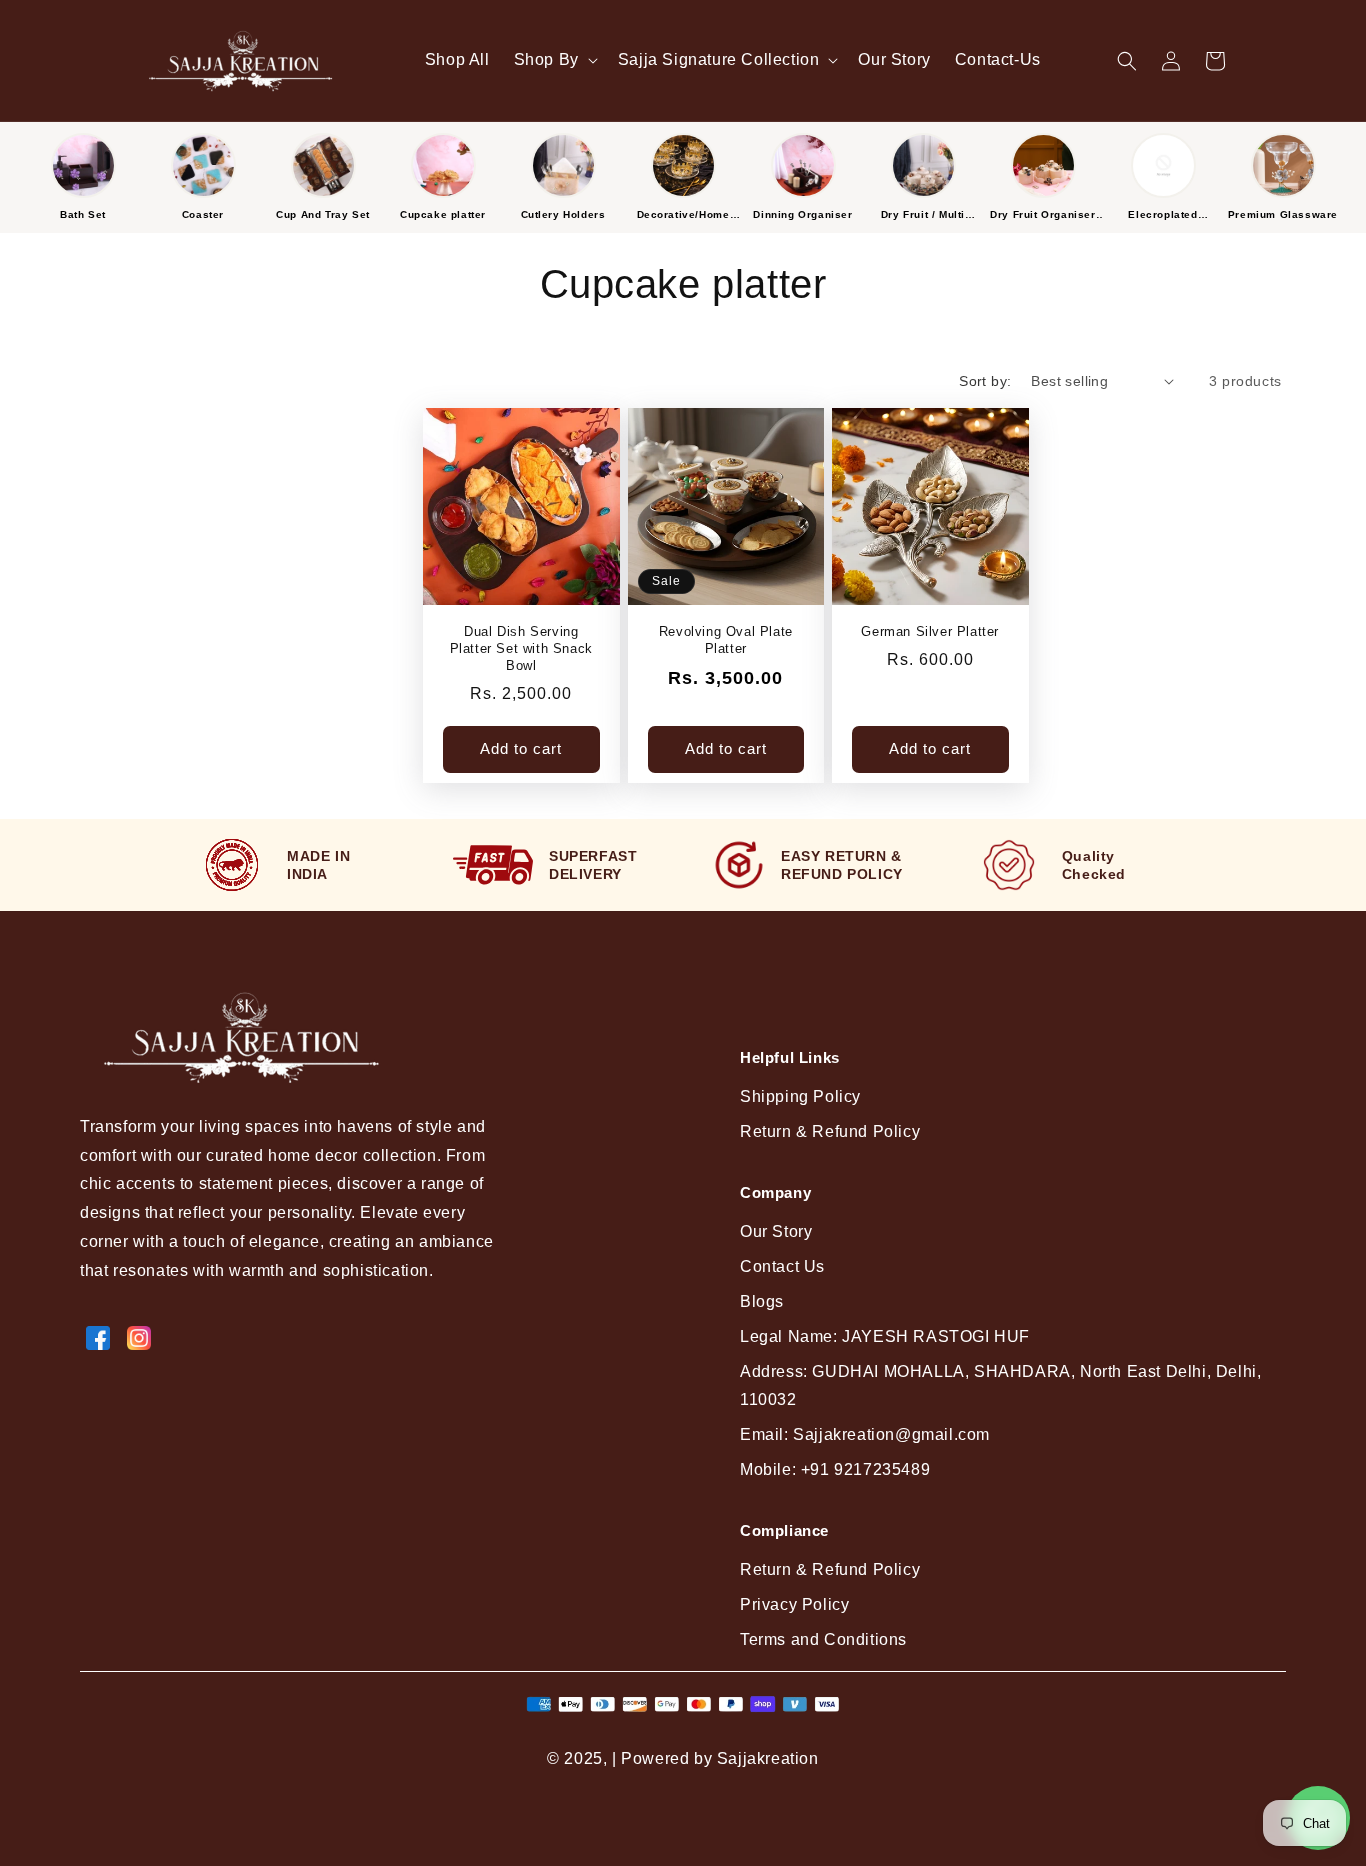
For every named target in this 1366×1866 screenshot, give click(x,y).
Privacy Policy (794, 1604)
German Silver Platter (930, 631)
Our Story (776, 1231)
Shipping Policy (800, 1096)
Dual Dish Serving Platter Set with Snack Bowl (521, 648)
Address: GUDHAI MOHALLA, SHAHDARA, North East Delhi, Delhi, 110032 (1000, 1386)
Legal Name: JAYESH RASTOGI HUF (885, 1336)
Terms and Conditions (823, 1639)
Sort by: (985, 381)
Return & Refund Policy (830, 1131)
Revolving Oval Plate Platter (726, 640)
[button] (554, 60)
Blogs (762, 1301)
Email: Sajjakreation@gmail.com (865, 1434)
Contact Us (782, 1266)
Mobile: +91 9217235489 (835, 1469)
